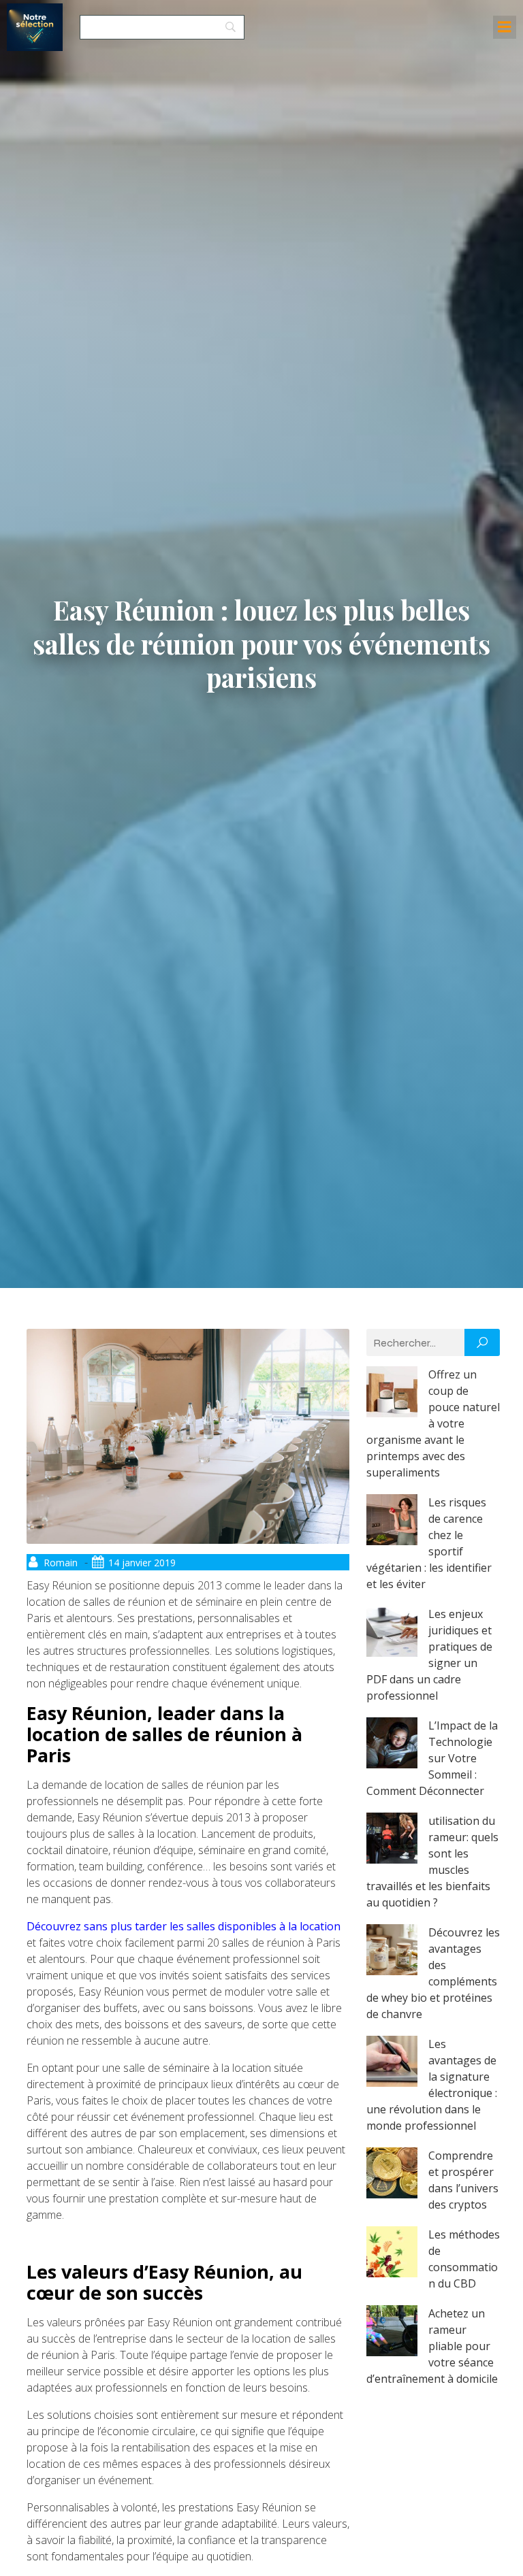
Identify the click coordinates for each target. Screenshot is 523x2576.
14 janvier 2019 (142, 1563)
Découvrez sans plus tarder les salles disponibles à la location (184, 1926)
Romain (61, 1563)
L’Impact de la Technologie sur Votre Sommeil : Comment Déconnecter (432, 1758)
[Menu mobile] (505, 27)
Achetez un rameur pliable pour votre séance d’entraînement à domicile (432, 2346)
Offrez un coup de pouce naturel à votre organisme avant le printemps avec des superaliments (433, 1423)
